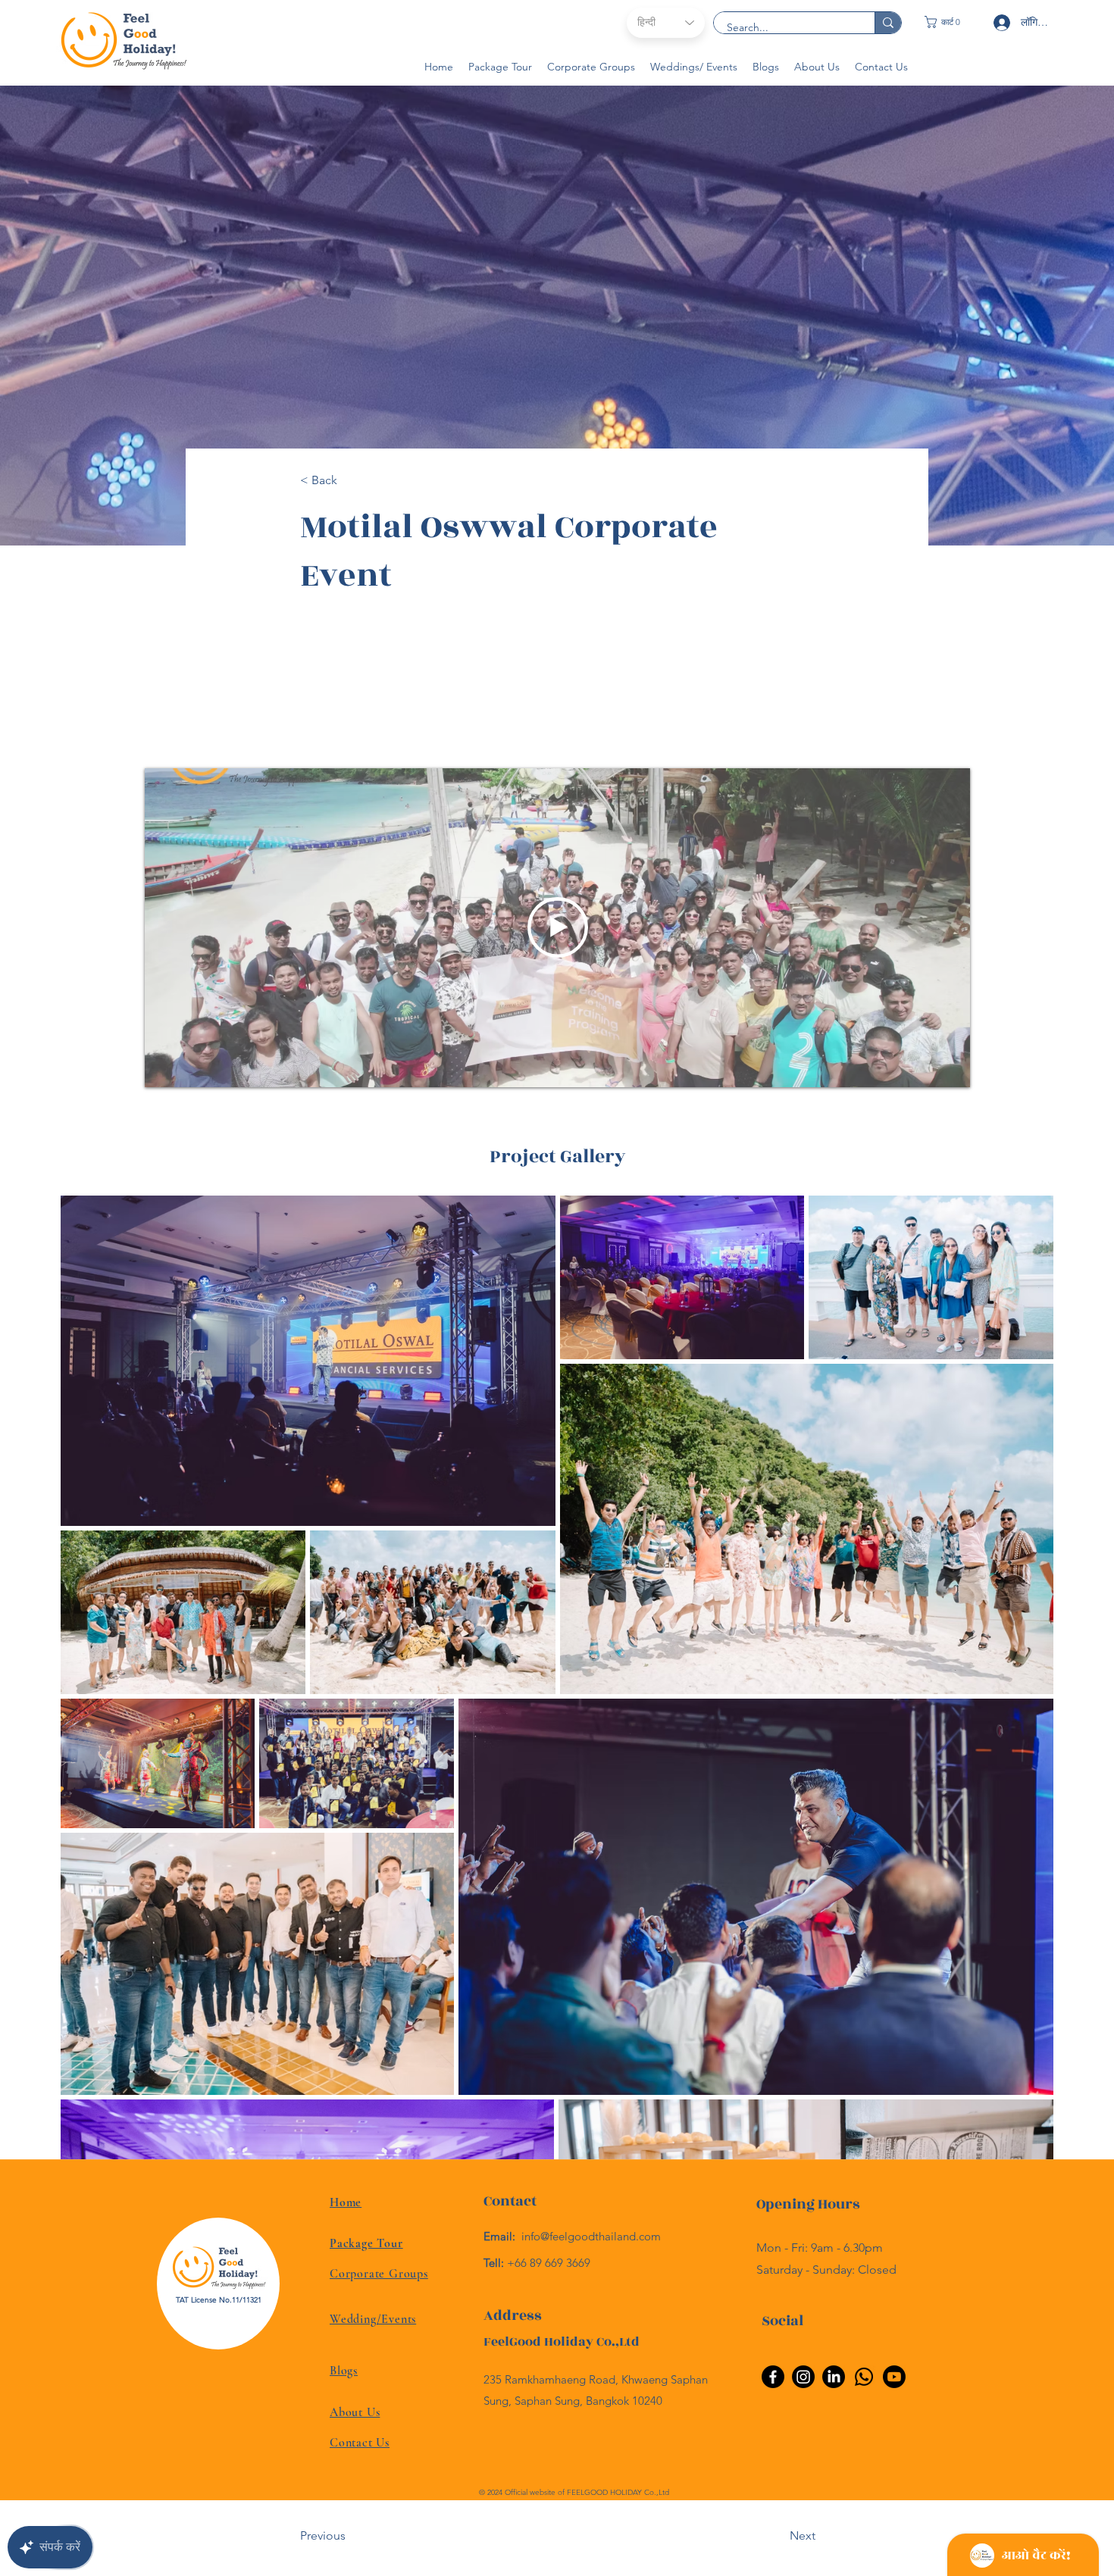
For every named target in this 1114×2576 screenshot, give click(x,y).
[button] (950, 22)
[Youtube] (894, 2377)
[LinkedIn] (834, 2377)
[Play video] (558, 927)
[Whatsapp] (864, 2377)
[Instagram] (803, 2377)
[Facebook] (773, 2377)
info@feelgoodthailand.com (591, 2236)
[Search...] (888, 23)
